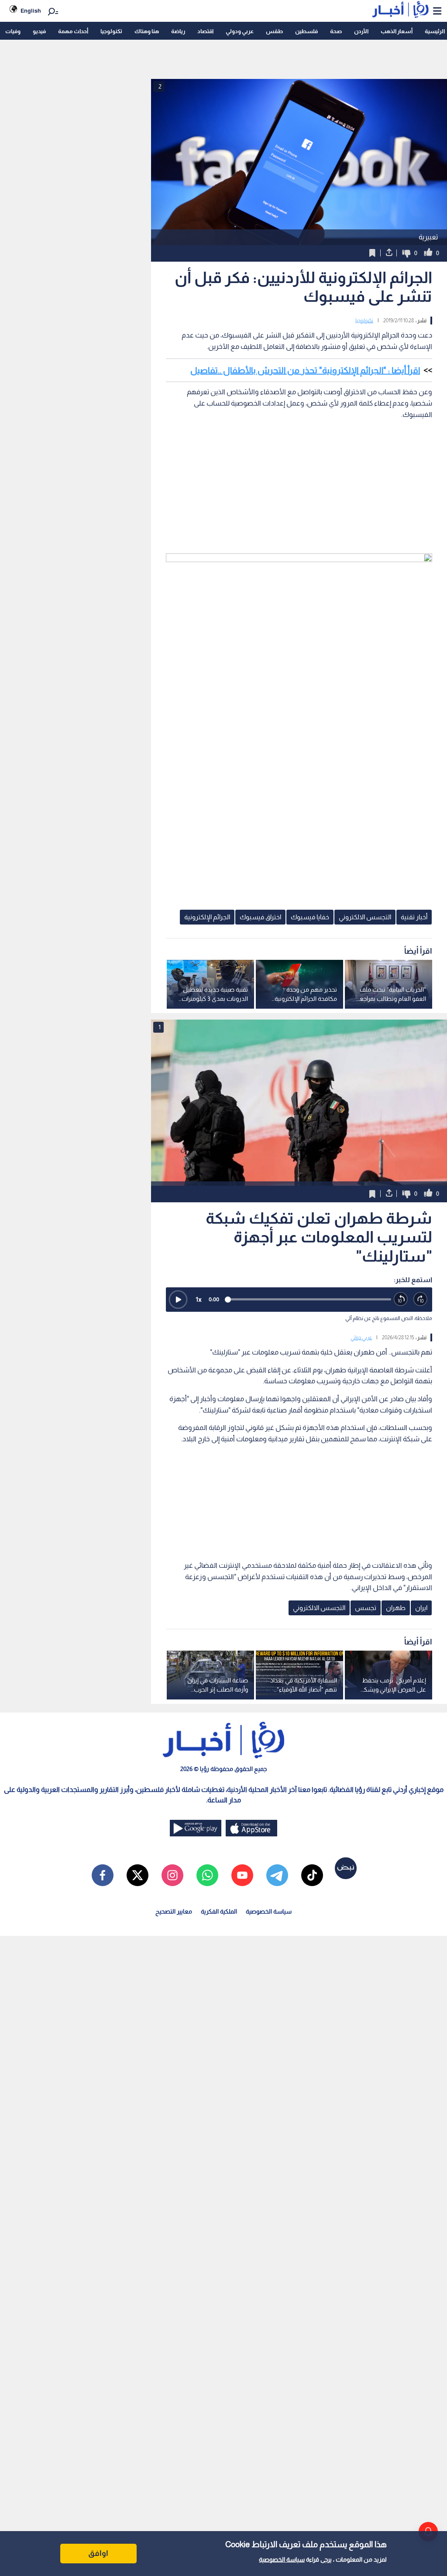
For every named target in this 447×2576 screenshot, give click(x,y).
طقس (274, 31)
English (31, 11)
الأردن (361, 31)
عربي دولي (361, 1337)
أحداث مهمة (73, 31)
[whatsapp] (207, 1875)
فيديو (39, 31)
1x (199, 1299)
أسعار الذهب (397, 31)
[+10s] (421, 1299)
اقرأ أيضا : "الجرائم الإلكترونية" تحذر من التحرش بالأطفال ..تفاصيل (305, 370)
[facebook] (103, 1875)
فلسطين (306, 31)
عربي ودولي (240, 31)
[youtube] (242, 1875)
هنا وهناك (147, 31)
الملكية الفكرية (219, 1911)
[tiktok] (312, 1875)
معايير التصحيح (174, 1911)
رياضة (178, 31)
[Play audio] (178, 1300)
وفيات (13, 31)
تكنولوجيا (111, 31)
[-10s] (401, 1299)
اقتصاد (205, 31)
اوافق (98, 2553)
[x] (138, 1875)
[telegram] (277, 1875)
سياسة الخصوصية (282, 2559)
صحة (336, 31)
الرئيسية (435, 31)
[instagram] (172, 1875)
